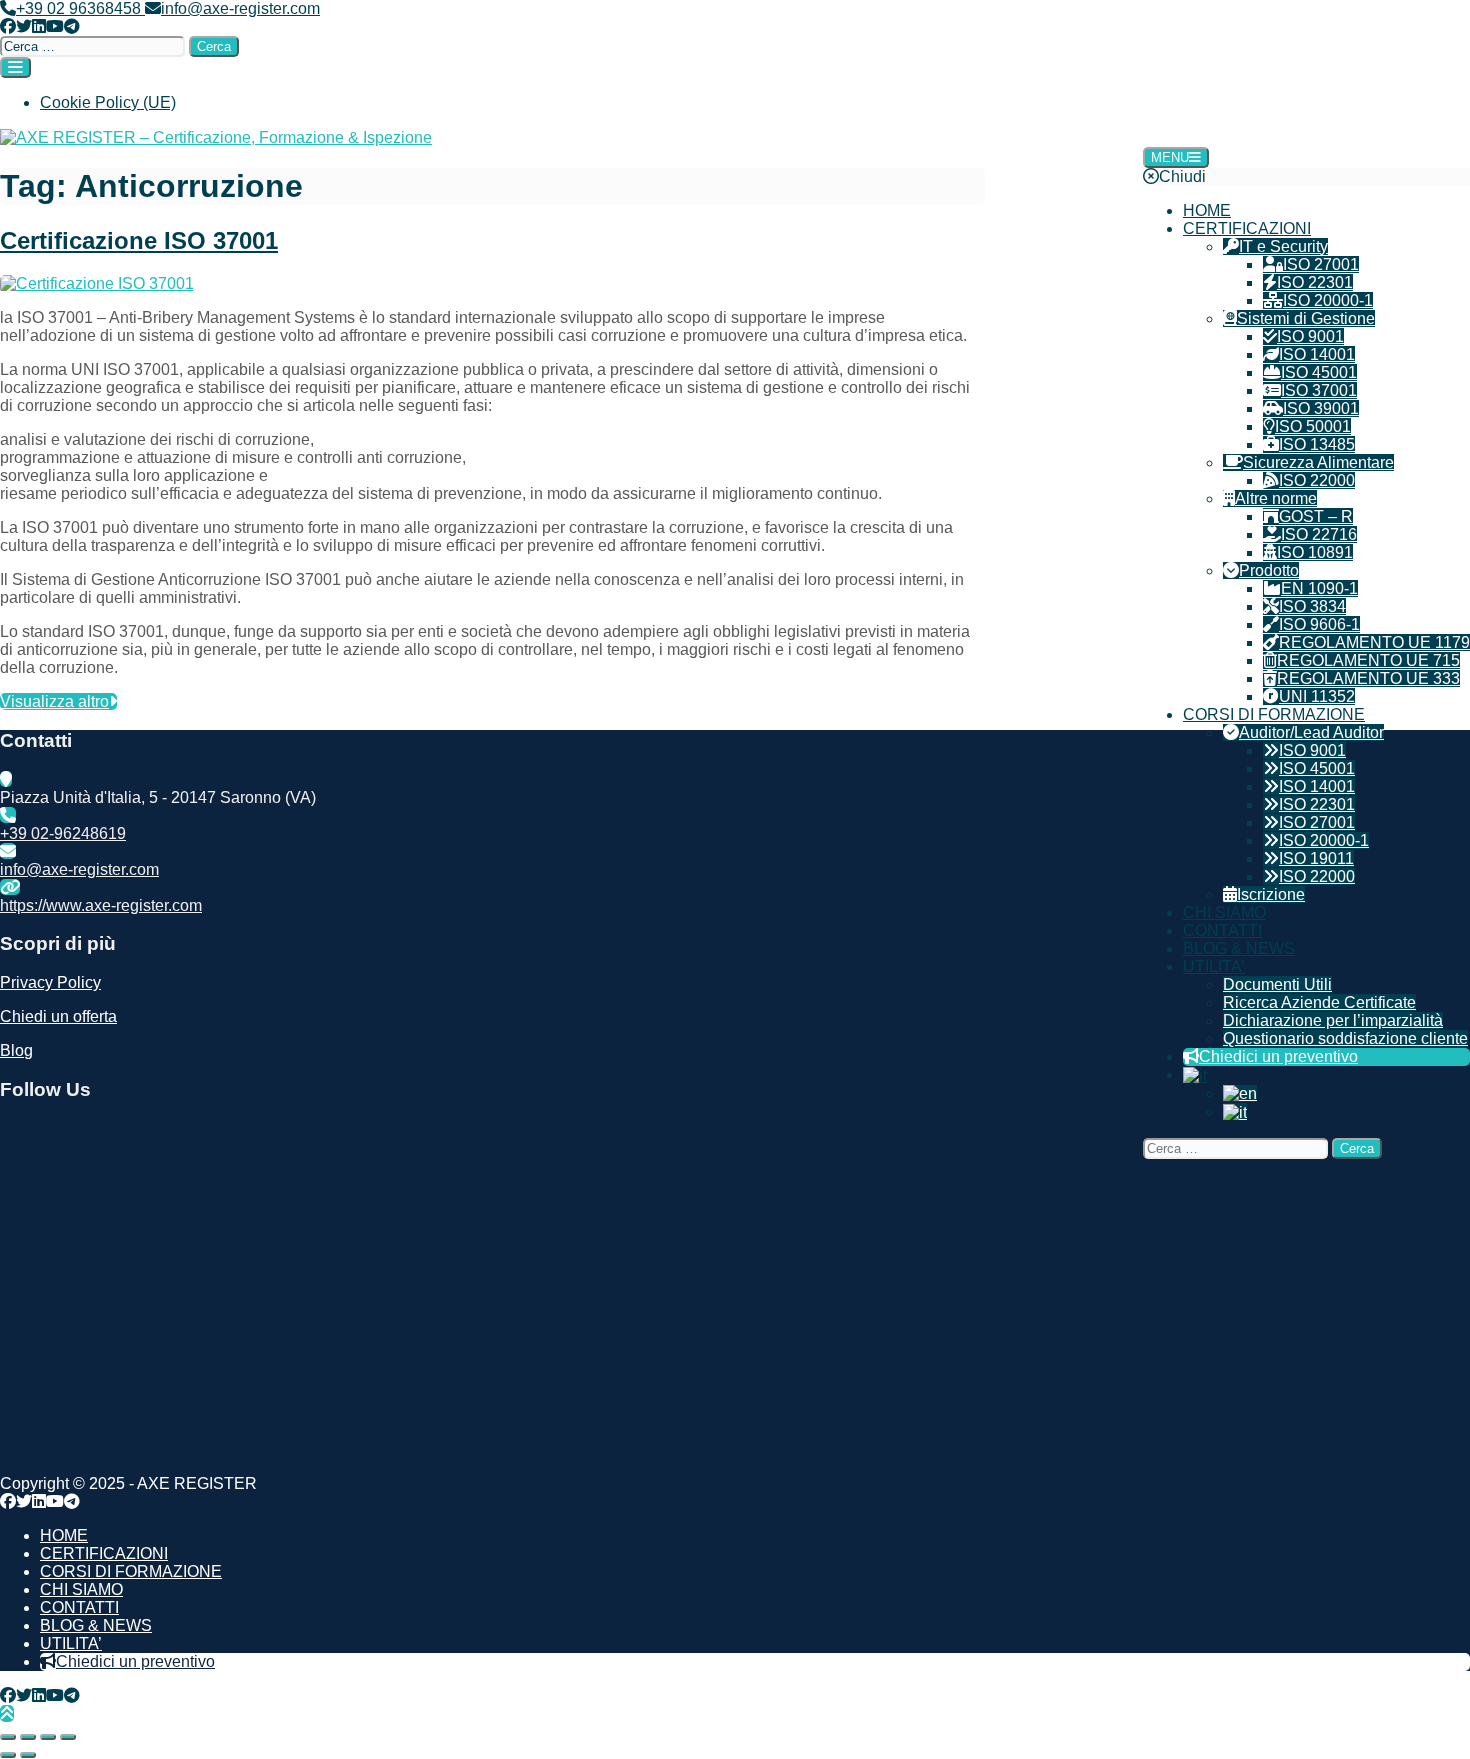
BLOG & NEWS (1239, 948)
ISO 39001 (1321, 408)
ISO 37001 (1319, 390)
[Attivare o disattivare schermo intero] (28, 1737)
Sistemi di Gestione (1306, 318)
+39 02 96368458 (80, 8)
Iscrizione (1271, 894)
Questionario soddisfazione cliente (1345, 1038)
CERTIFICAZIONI (1247, 228)
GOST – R (1316, 516)
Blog (16, 1050)
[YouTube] (55, 26)
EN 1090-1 (1319, 588)
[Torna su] (7, 1713)
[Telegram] (72, 26)
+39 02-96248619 (63, 833)
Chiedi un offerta (58, 1016)
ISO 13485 (1317, 444)
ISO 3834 (1312, 606)
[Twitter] (24, 26)
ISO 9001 (1310, 336)
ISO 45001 (1319, 372)
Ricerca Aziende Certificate (1319, 1002)
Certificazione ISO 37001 (139, 240)
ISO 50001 (1313, 426)
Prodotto (1269, 570)
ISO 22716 (1319, 534)
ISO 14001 (1317, 354)
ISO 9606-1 (1319, 624)
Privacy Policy (50, 982)
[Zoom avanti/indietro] (8, 1737)
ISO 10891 (1315, 552)
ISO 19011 (1316, 858)
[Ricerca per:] (94, 45)
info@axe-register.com (240, 8)
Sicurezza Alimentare (1318, 462)
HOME (1207, 210)
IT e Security (1283, 246)
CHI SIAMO (1224, 912)
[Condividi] (48, 1737)
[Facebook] (8, 26)
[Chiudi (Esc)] (68, 1737)
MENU (1170, 157)
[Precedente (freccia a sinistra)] (8, 1755)
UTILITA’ (1214, 966)
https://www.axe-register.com (101, 905)
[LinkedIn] (39, 26)
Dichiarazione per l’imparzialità (1333, 1020)
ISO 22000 (1317, 480)
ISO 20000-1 (1328, 300)
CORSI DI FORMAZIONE (1274, 714)
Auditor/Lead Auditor (1311, 732)
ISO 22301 (1315, 282)
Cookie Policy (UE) (108, 102)
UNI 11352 (1317, 696)
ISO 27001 (1321, 264)
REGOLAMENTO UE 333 (1368, 678)
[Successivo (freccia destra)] (28, 1755)
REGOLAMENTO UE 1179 (1374, 642)
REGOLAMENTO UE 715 (1368, 660)
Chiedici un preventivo (1278, 1056)
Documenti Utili (1277, 984)
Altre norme (1276, 498)
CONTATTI (1222, 930)
